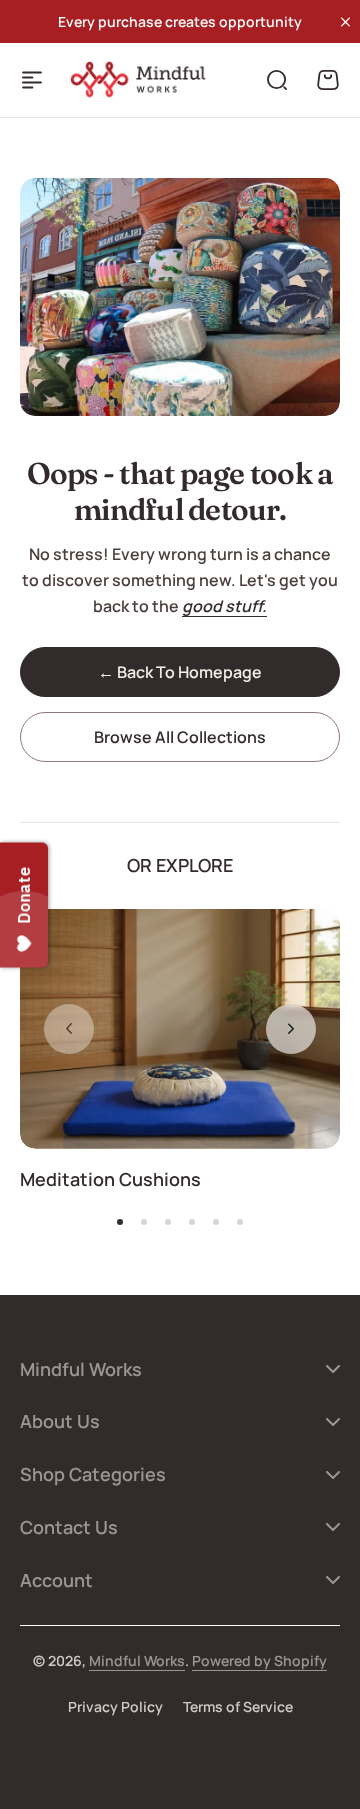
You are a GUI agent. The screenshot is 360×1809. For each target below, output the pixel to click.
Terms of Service (238, 1706)
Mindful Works (137, 1660)
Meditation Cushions (110, 1179)
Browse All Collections (180, 737)
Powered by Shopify (259, 1660)
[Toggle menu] (32, 80)
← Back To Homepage (180, 672)
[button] (291, 1029)
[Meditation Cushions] (180, 1029)
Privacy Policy (115, 1706)
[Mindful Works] (142, 79)
